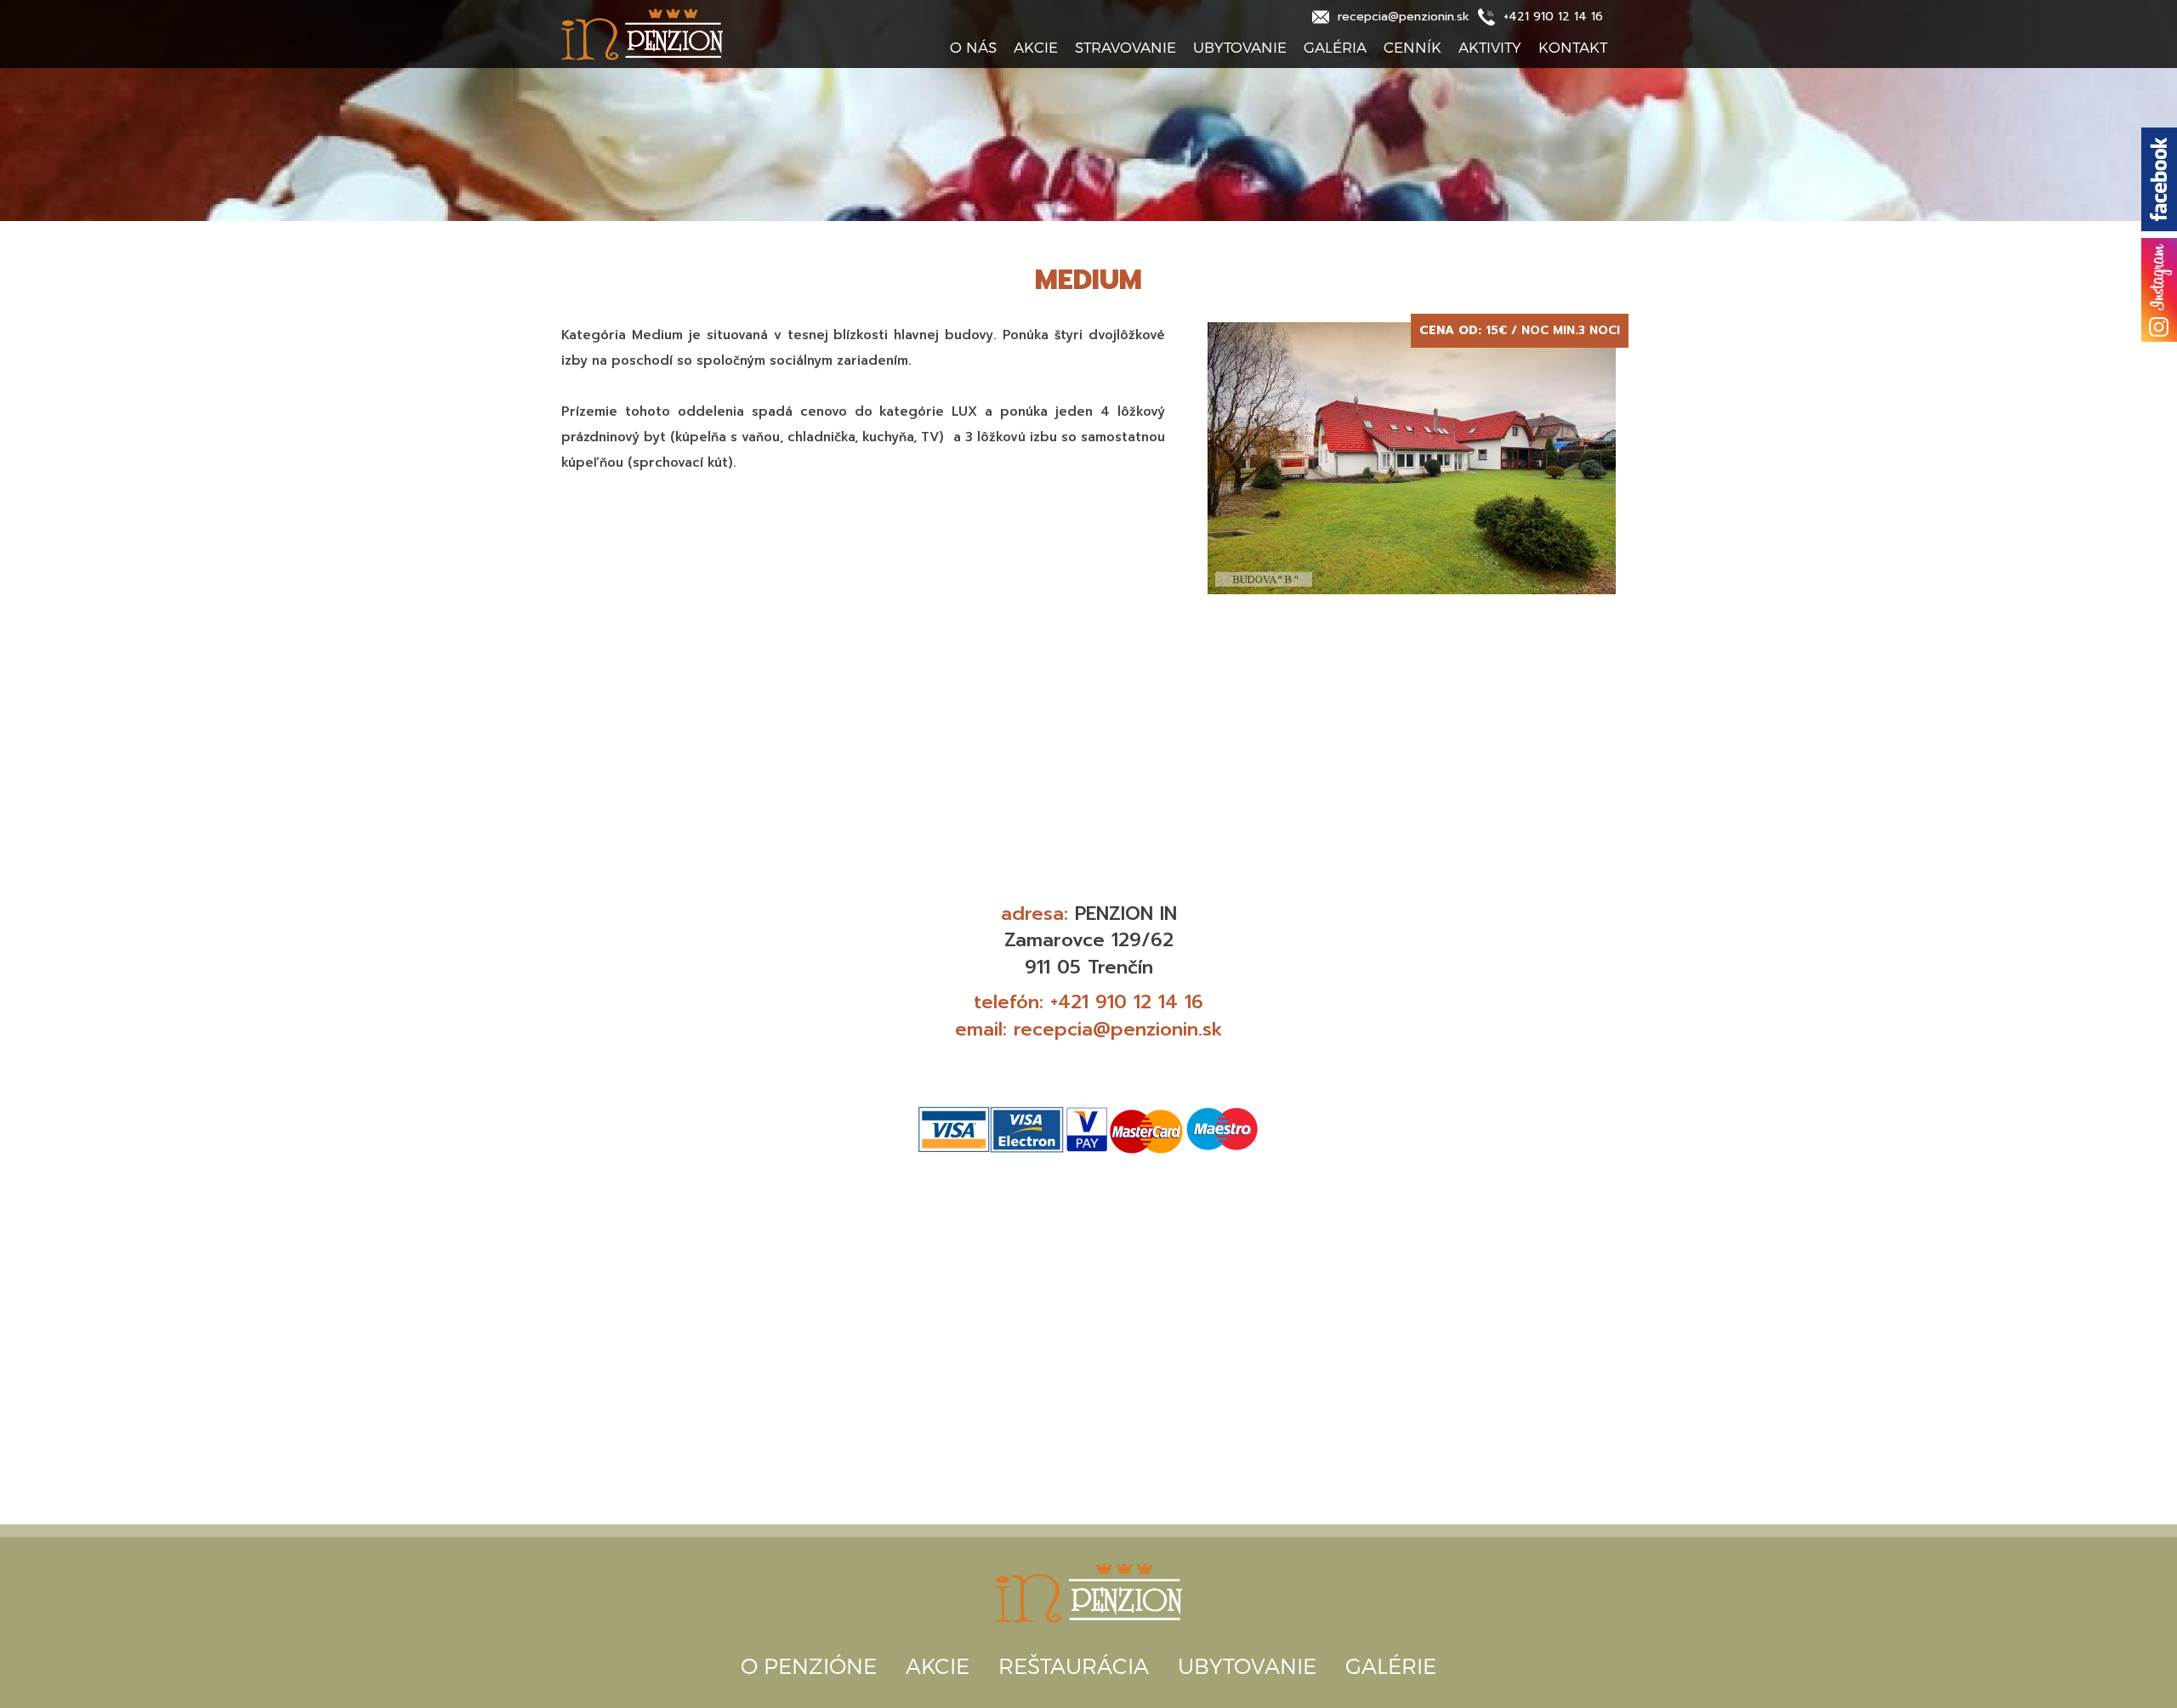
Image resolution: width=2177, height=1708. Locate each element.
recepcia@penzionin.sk (1118, 1029)
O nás (973, 47)
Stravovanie (1125, 47)
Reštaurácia (1074, 1665)
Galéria (1335, 47)
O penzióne (809, 1665)
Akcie (1036, 47)
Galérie (1391, 1665)
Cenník (1412, 47)
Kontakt (1573, 47)
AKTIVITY (1490, 47)
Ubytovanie (1240, 47)
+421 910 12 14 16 (1127, 1002)
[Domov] (689, 34)
